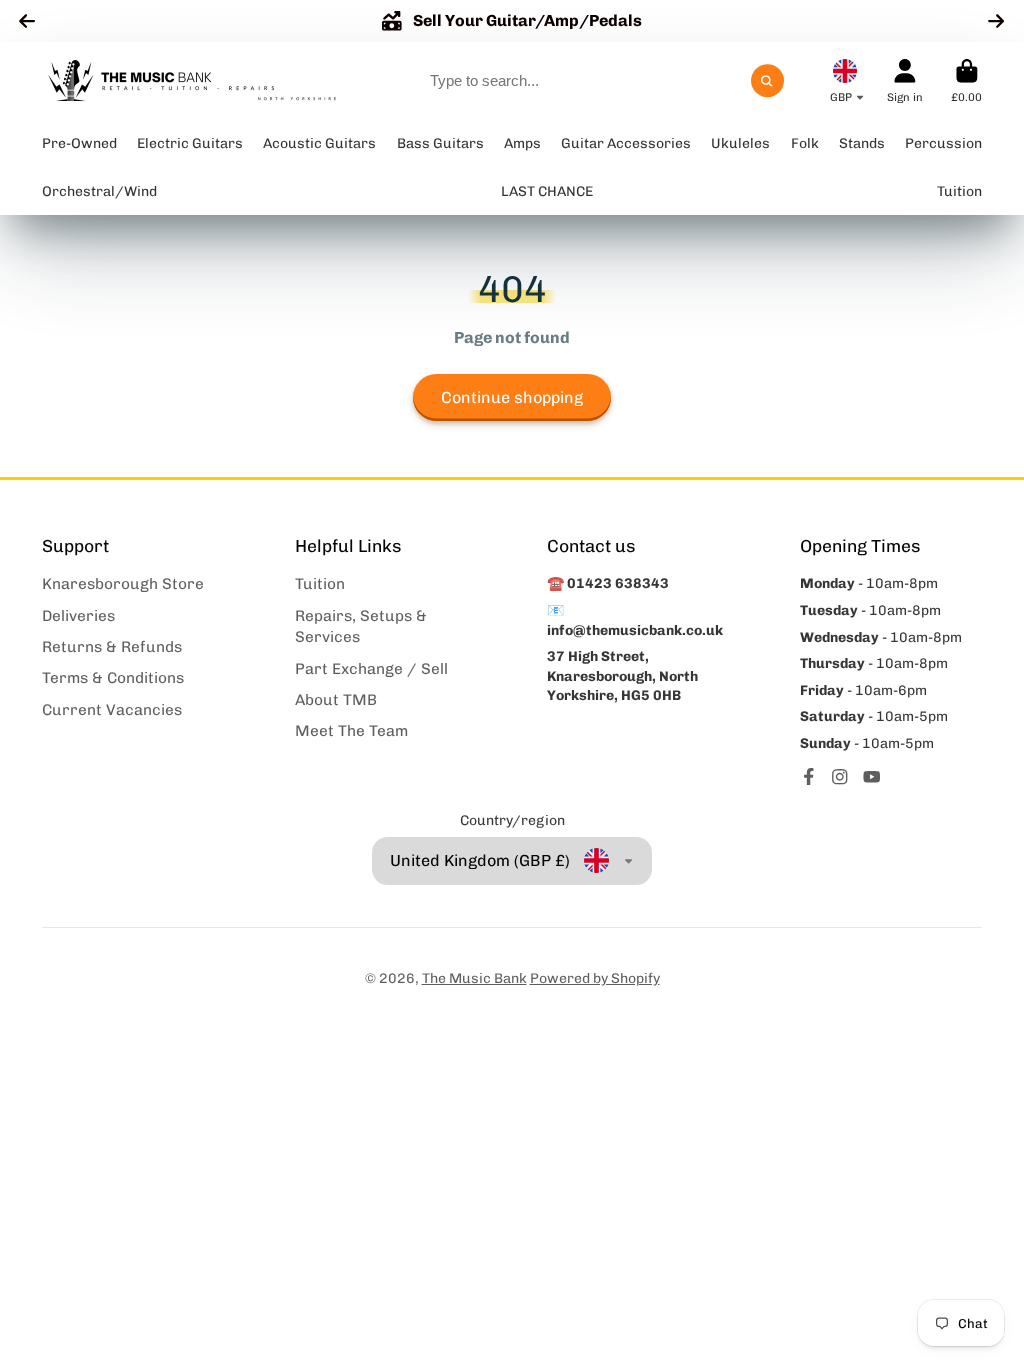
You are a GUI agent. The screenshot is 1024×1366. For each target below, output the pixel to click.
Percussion (943, 143)
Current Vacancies (112, 710)
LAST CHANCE (547, 191)
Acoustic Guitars (319, 143)
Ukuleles (740, 143)
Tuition (320, 584)
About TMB (336, 700)
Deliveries (78, 616)
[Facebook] (809, 777)
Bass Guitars (440, 143)
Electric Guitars (190, 143)
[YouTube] (872, 777)
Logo (192, 81)
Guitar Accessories (626, 143)
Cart (966, 80)
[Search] (768, 81)
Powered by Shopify (595, 978)
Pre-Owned (79, 143)
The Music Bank (474, 978)
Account (905, 80)
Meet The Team (351, 731)
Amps (522, 143)
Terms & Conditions (113, 678)
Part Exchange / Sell (371, 669)
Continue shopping (512, 397)
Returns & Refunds (112, 647)
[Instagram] (840, 777)
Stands (862, 143)
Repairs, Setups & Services (361, 627)
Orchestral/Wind (99, 191)
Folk (805, 143)
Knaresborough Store (123, 584)
